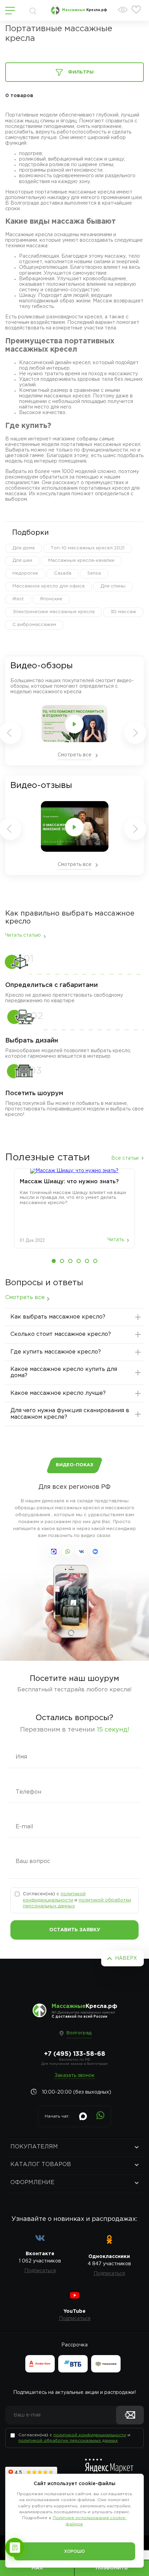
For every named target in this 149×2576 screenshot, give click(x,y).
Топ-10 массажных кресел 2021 (87, 548)
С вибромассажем (34, 625)
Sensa (94, 573)
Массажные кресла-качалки (81, 561)
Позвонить (112, 2568)
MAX (37, 2568)
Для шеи (22, 561)
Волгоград (79, 2033)
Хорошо (74, 2552)
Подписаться (40, 2271)
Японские (51, 599)
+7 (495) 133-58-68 (75, 2054)
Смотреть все (74, 755)
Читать (116, 1240)
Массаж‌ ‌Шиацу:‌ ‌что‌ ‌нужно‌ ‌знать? (69, 1182)
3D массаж (123, 612)
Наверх (126, 1958)
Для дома (24, 548)
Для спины (113, 586)
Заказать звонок (74, 2076)
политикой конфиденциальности (90, 2435)
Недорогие (25, 573)
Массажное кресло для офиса (49, 586)
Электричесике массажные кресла (54, 612)
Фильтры (81, 72)
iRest (18, 599)
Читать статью (23, 935)
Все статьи (125, 1158)
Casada (63, 573)
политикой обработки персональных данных (68, 2441)
